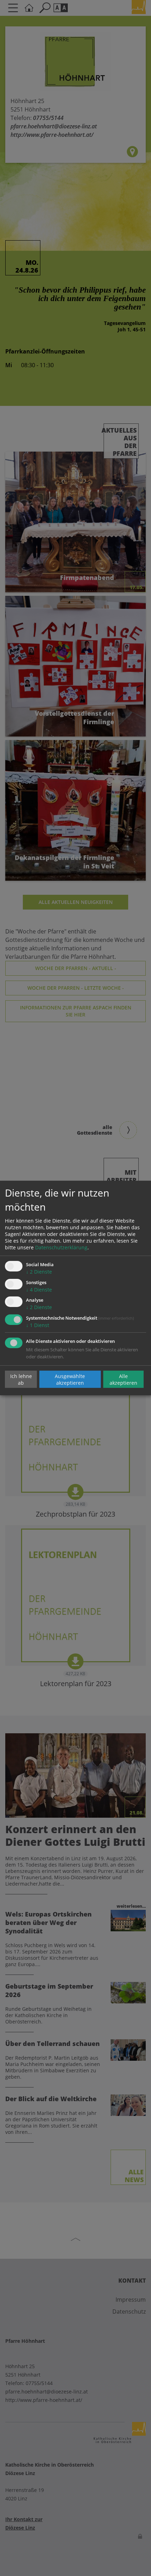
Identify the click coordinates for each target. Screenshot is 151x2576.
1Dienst (38, 1325)
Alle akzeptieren (123, 1379)
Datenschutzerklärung (61, 1247)
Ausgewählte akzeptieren (70, 1379)
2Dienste (39, 1272)
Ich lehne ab (21, 1379)
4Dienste (39, 1290)
